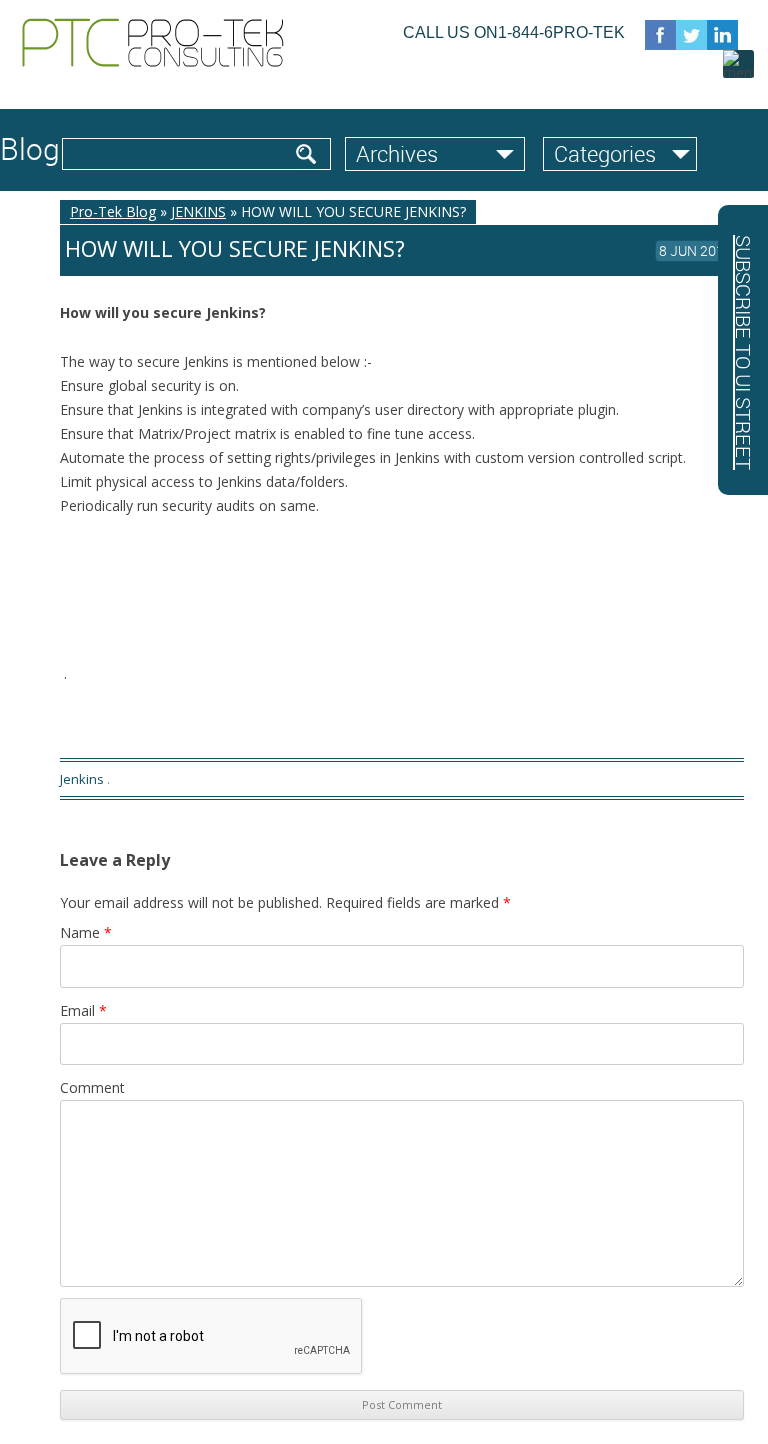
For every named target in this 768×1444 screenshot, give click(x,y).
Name (86, 932)
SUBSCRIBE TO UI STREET (743, 352)
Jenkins (82, 779)
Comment (92, 1087)
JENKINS (198, 211)
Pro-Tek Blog (113, 211)
